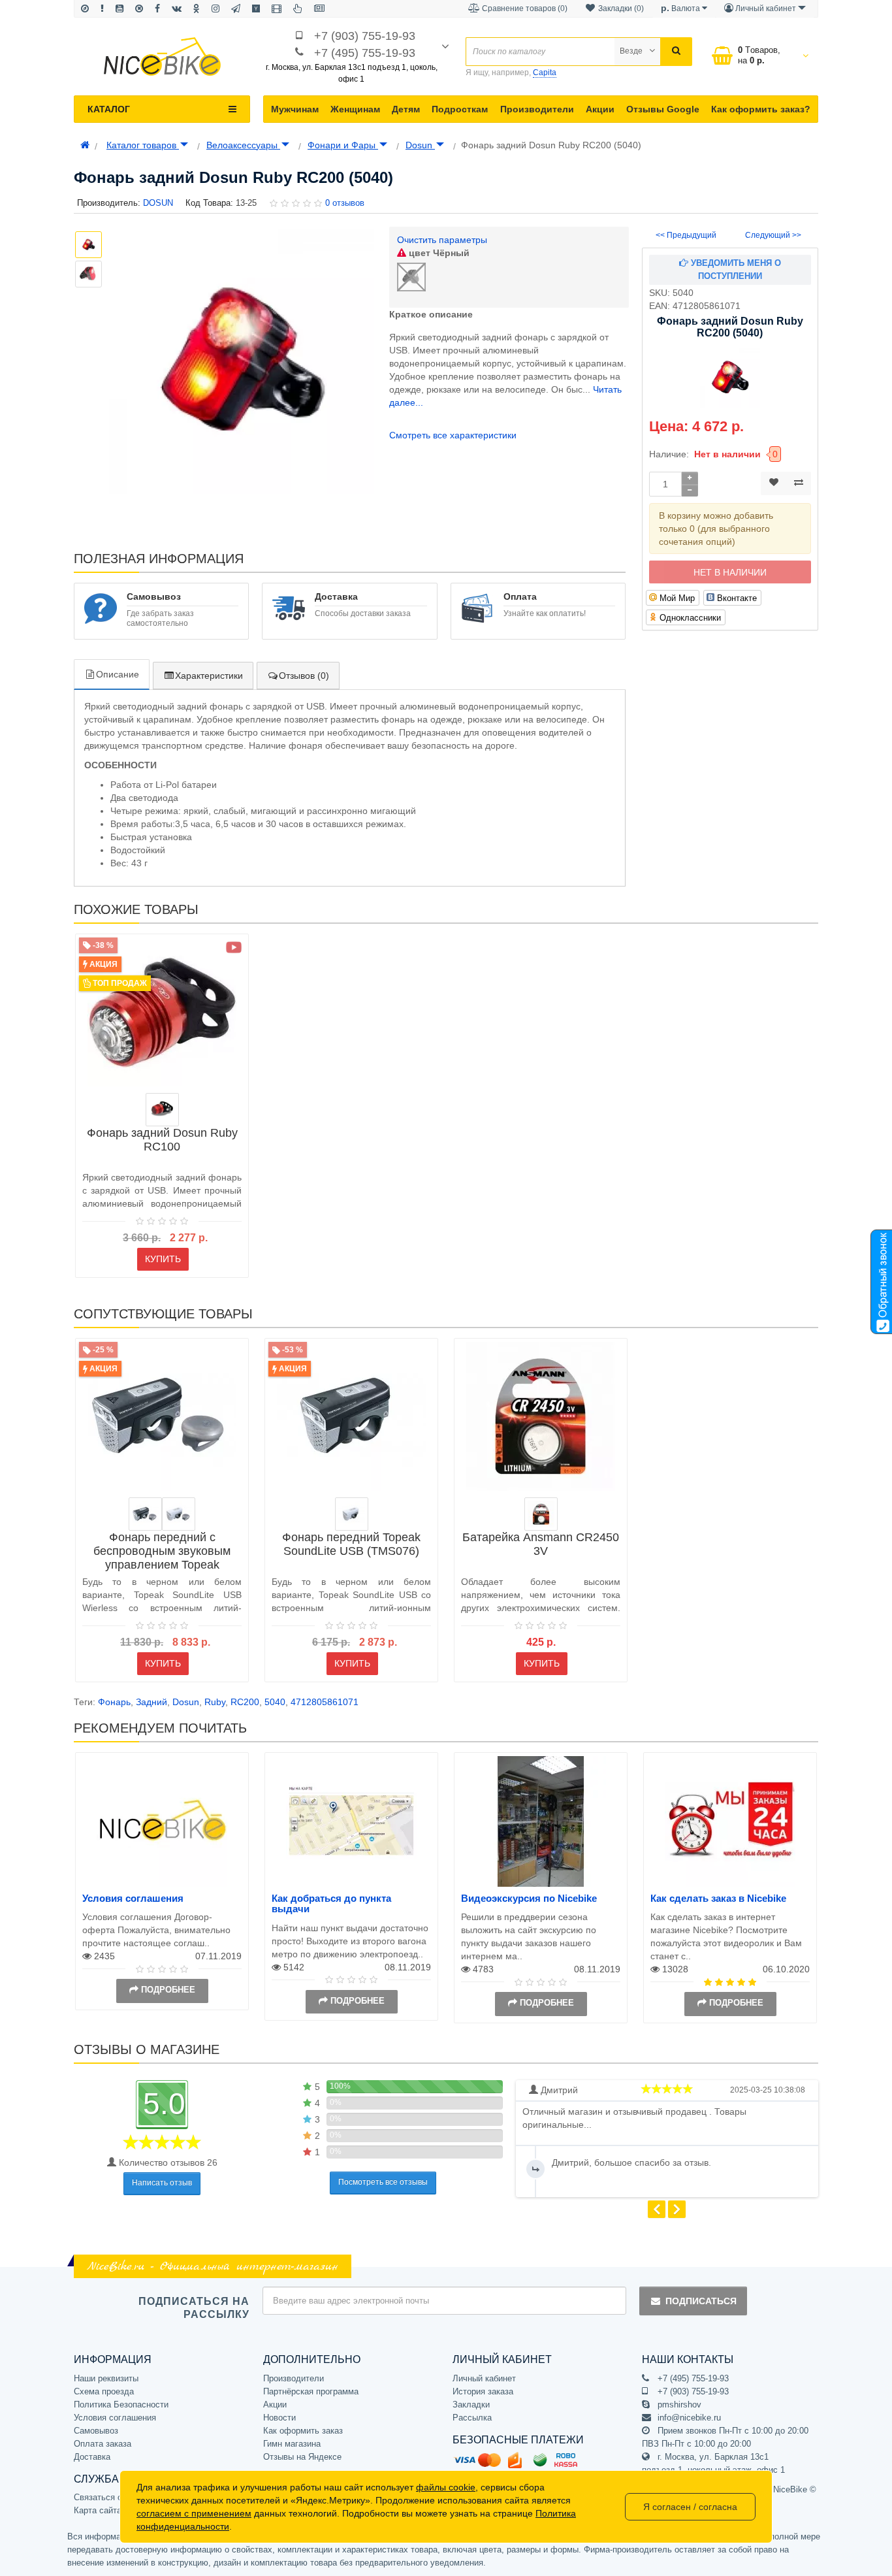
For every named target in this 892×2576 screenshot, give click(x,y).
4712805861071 (325, 1702)
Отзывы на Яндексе (302, 2457)
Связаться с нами (109, 2497)
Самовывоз (96, 2431)
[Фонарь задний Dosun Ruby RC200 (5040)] (241, 362)
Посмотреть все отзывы (383, 2182)
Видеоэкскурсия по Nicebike (529, 1898)
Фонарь (114, 1702)
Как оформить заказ (303, 2431)
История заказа (483, 2391)
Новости (279, 2418)
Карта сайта (98, 2510)
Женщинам (355, 109)
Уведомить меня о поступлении (735, 269)
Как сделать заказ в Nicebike (718, 1898)
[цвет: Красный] (162, 1110)
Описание (118, 674)
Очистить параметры (442, 240)
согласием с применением (194, 2513)
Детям (406, 109)
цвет (438, 253)
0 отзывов (345, 203)
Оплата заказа (103, 2444)
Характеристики (209, 676)
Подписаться (701, 2301)
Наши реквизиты (106, 2378)
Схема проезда (104, 2391)
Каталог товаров (143, 145)
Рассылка (472, 2418)
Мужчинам (295, 109)
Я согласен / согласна (690, 2507)
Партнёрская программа (311, 2391)
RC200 (245, 1702)
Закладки (471, 2405)
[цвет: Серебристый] (541, 1514)
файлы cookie (446, 2487)
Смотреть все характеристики (453, 435)
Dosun (420, 145)
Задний (151, 1702)
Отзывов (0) (304, 676)
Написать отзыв (162, 2183)
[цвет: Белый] (179, 1514)
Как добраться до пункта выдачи (331, 1904)
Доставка (92, 2457)
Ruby (215, 1702)
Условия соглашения (133, 1898)
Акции (600, 109)
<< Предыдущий (686, 235)
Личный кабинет (484, 2378)
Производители (537, 109)
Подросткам (460, 109)
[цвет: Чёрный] (145, 1514)
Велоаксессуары (243, 145)
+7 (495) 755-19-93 (365, 53)
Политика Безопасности (121, 2405)
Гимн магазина (292, 2444)
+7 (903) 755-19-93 (365, 36)
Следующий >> (773, 235)
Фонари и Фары (343, 145)
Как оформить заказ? (761, 109)
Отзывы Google (663, 109)
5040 (275, 1702)
